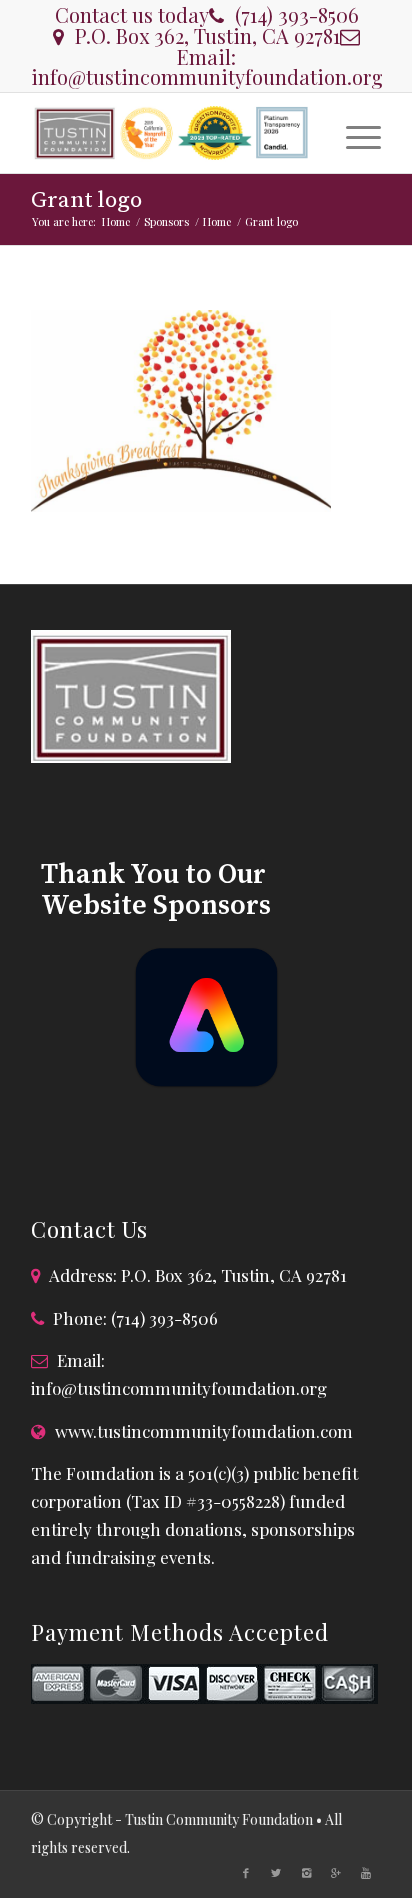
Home (116, 221)
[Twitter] (276, 1873)
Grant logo (86, 200)
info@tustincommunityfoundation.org (207, 76)
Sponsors (166, 221)
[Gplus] (336, 1873)
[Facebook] (246, 1873)
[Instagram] (306, 1873)
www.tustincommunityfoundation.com (204, 1431)
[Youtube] (366, 1873)
